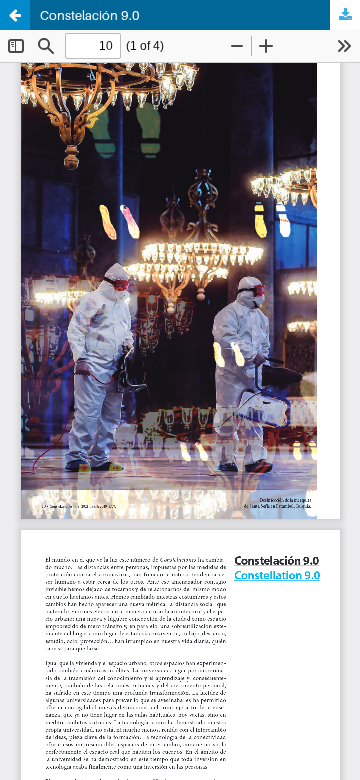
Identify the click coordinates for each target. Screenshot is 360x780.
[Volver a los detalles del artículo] (15, 15)
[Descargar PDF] (345, 15)
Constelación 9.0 (90, 15)
